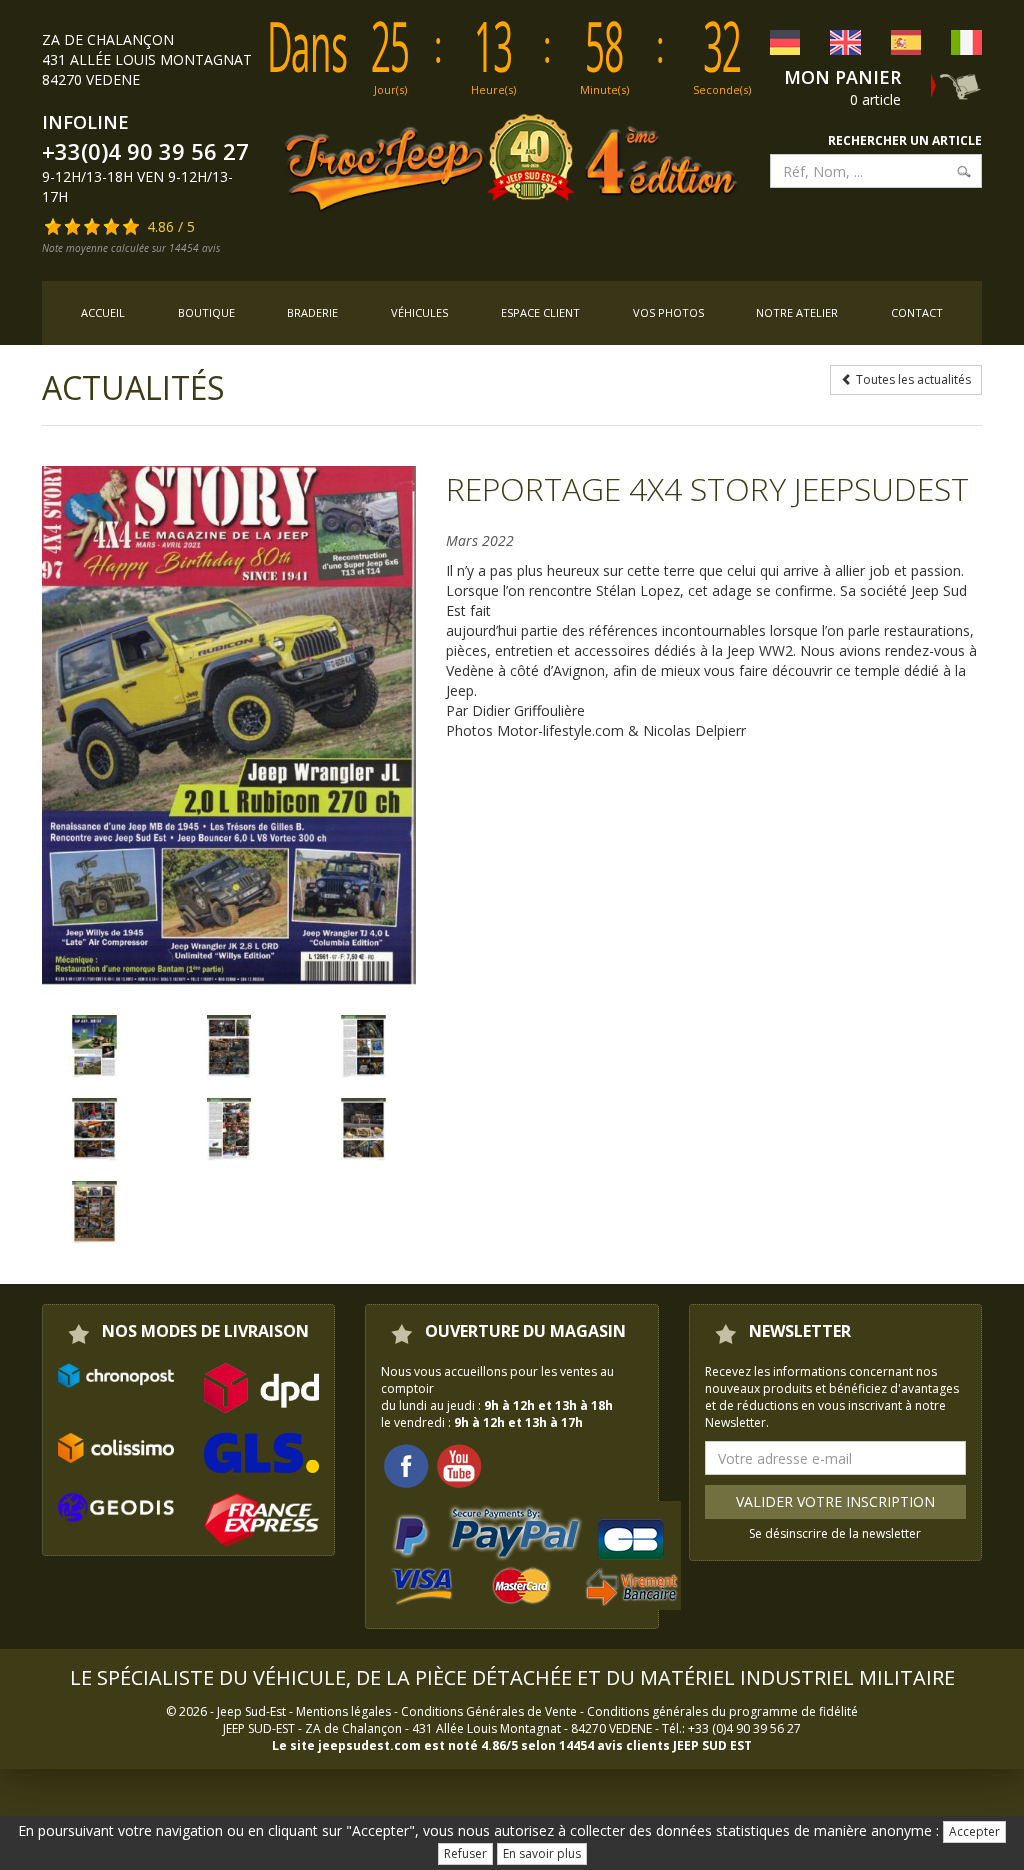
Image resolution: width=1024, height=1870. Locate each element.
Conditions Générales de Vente (489, 1711)
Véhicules (419, 312)
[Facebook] (406, 1464)
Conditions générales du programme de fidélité (722, 1711)
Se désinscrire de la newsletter (835, 1533)
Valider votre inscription (835, 1501)
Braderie (312, 312)
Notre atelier (797, 312)
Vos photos (668, 312)
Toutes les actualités (912, 379)
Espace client (540, 312)
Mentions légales (343, 1711)
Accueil (103, 312)
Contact (917, 312)
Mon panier (842, 77)
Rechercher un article (905, 140)
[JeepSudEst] (229, 730)
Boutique (206, 312)
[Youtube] (459, 1464)
